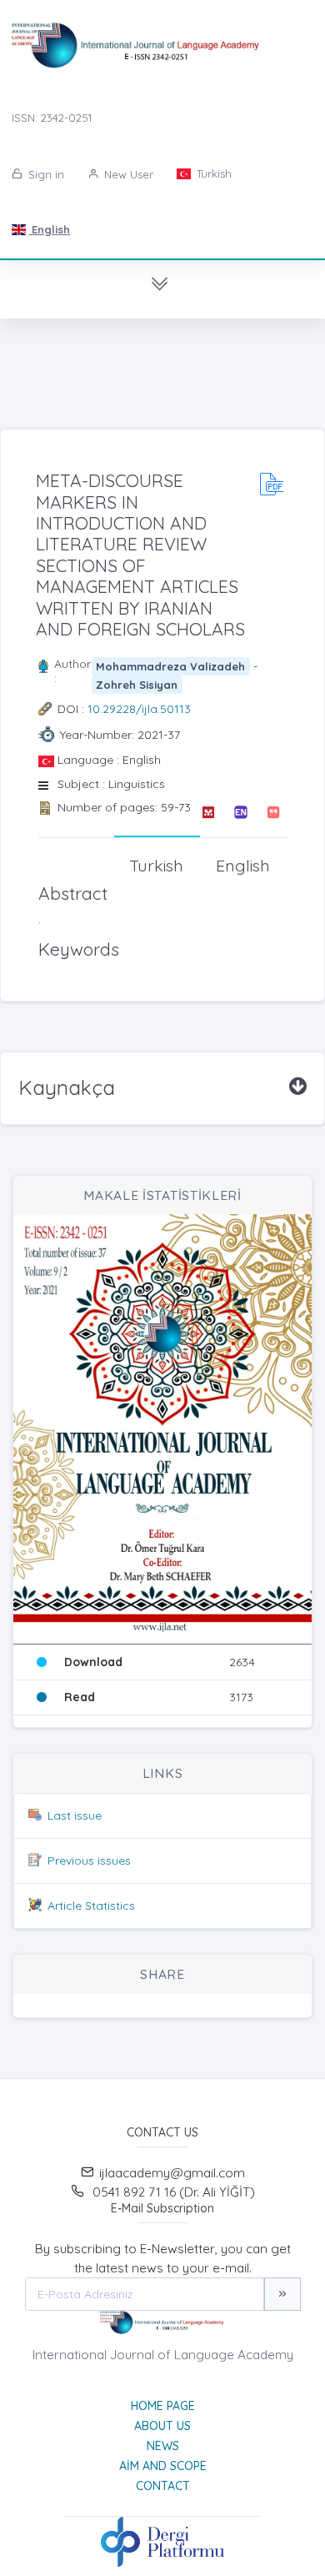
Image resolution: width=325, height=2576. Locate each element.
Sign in (45, 174)
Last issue (75, 1815)
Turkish (212, 173)
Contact (163, 2486)
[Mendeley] (208, 812)
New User (127, 174)
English (49, 229)
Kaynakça (67, 1087)
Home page (163, 2406)
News (163, 2446)
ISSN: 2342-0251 (52, 118)
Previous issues (89, 1860)
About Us (162, 2426)
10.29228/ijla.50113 (139, 709)
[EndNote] (240, 812)
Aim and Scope (163, 2466)
